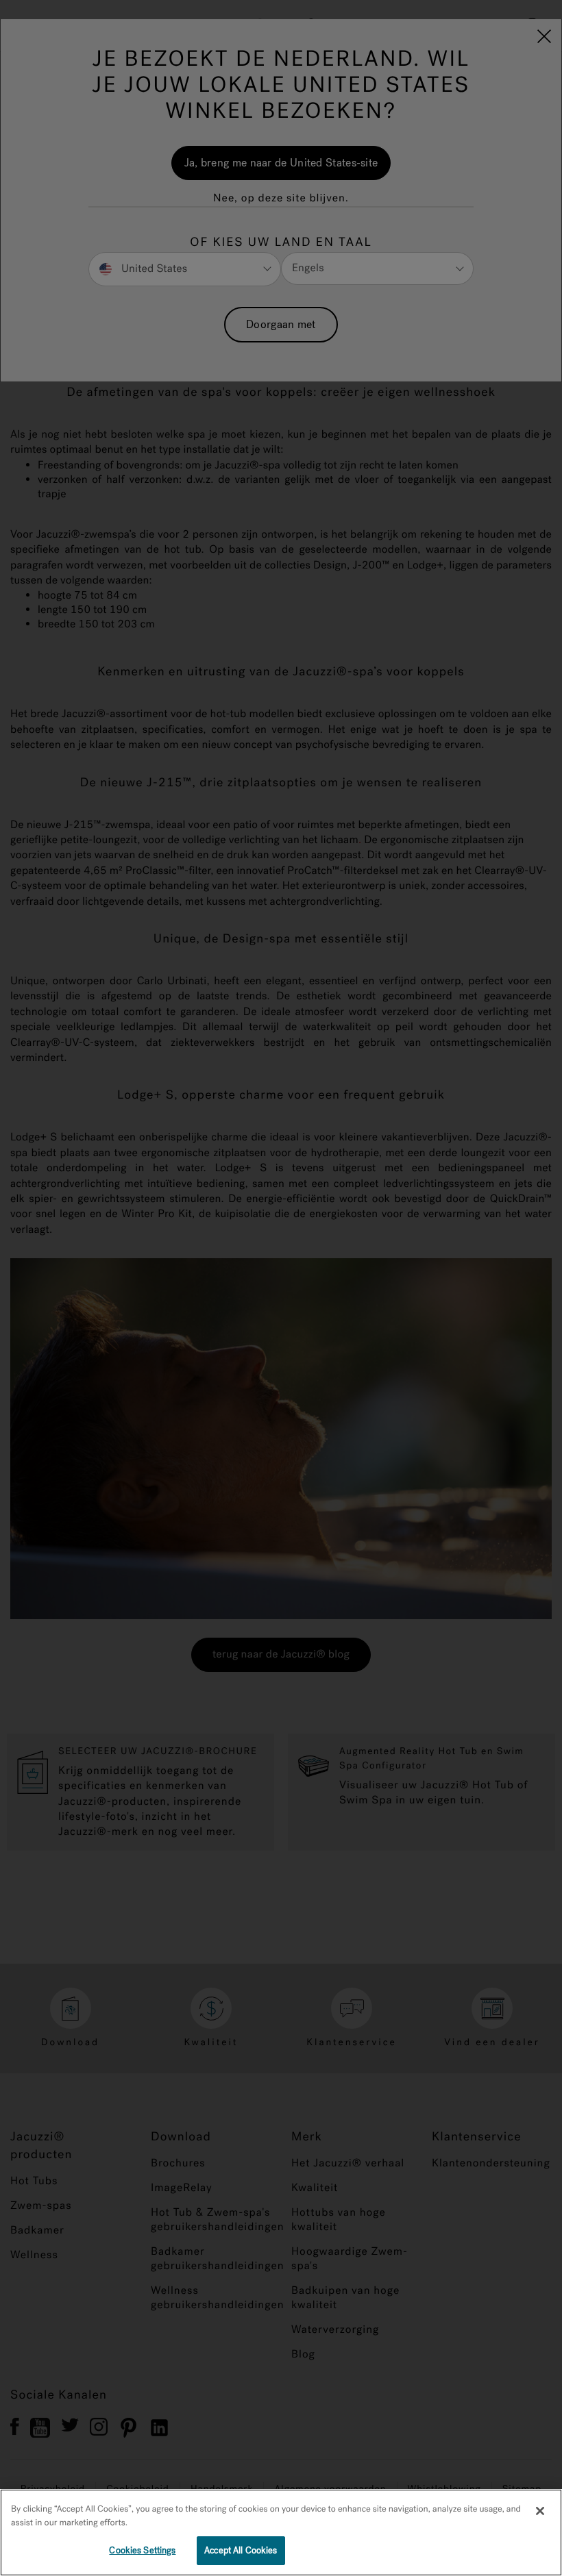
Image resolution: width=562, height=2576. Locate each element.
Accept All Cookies (241, 2550)
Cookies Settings (142, 2550)
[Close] (540, 2511)
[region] (281, 2533)
